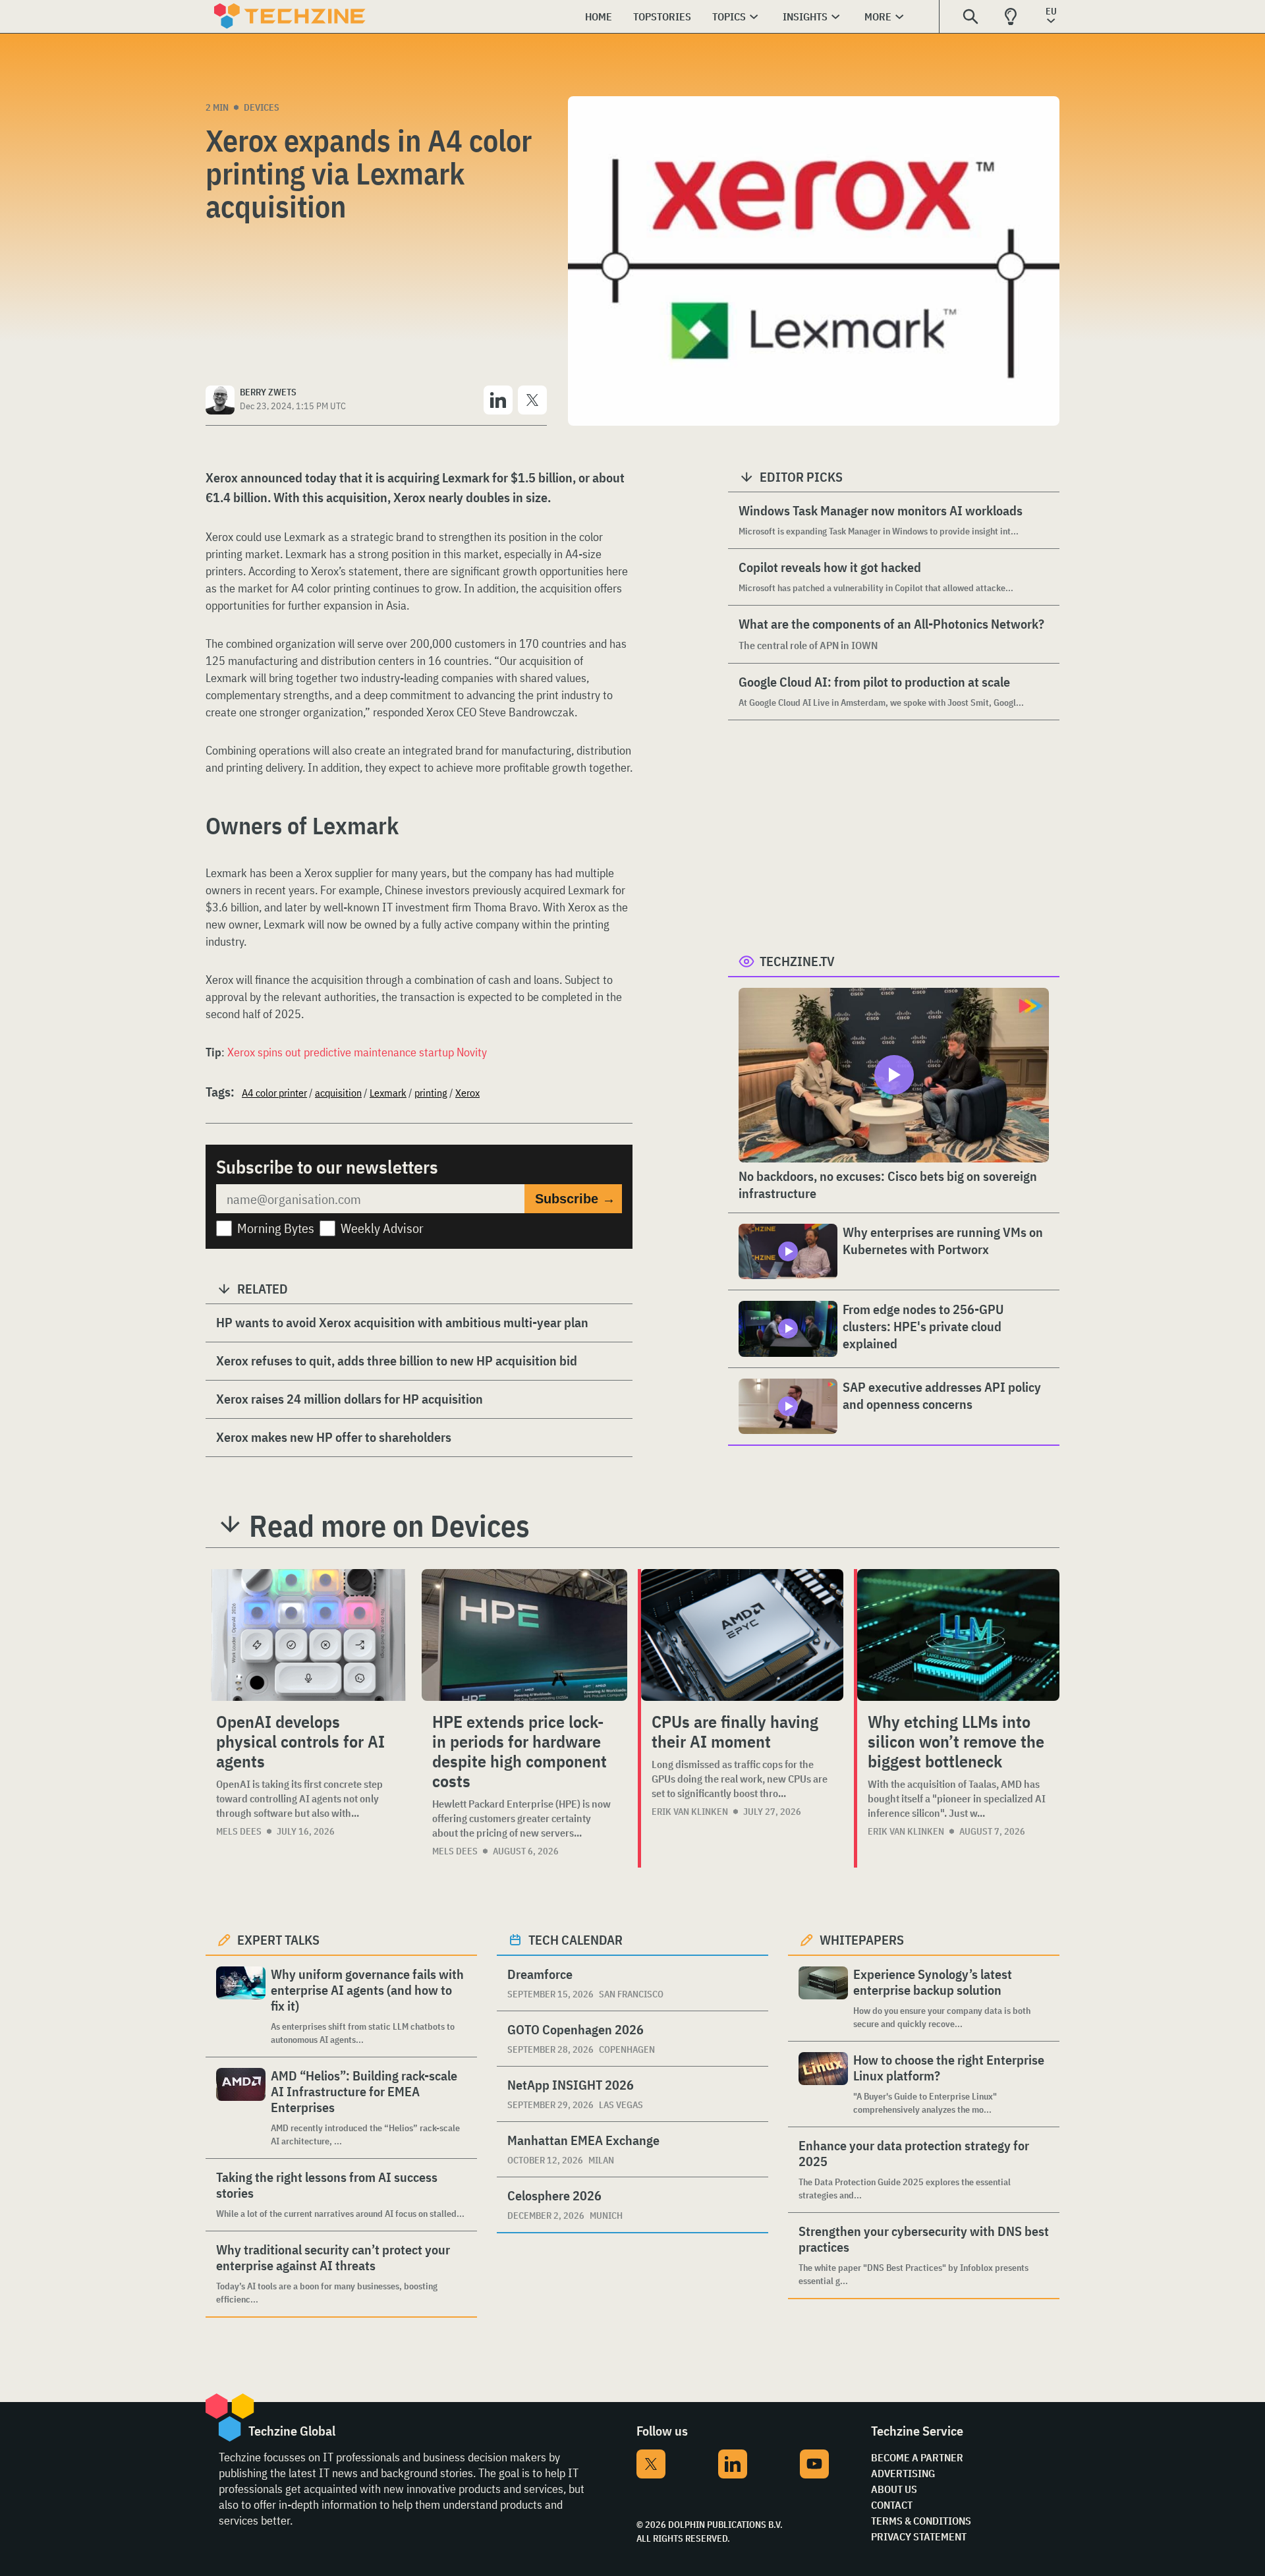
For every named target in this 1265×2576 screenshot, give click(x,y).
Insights (805, 16)
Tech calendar (576, 1940)
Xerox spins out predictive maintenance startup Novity (357, 1052)
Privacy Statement (919, 2536)
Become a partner (917, 2457)
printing (431, 1093)
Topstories (662, 16)
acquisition (338, 1093)
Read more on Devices (389, 1526)
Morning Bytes (276, 1228)
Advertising (903, 2473)
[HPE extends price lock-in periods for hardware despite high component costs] (524, 1635)
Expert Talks (278, 1940)
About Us (894, 2489)
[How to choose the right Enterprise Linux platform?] (823, 2084)
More (878, 16)
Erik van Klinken (690, 1812)
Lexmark (388, 1093)
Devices (262, 107)
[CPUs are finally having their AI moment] (742, 1635)
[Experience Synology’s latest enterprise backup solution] (823, 1998)
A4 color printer (274, 1093)
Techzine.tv (797, 961)
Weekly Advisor (382, 1228)
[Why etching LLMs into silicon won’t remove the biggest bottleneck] (958, 1635)
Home (599, 16)
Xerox (467, 1093)
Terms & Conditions (921, 2521)
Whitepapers (862, 1940)
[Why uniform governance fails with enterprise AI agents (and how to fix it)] (241, 2006)
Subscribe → (575, 1199)
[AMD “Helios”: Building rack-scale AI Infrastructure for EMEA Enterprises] (241, 2108)
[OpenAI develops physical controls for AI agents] (308, 1635)
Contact (892, 2505)
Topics (729, 16)
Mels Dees (239, 1831)
